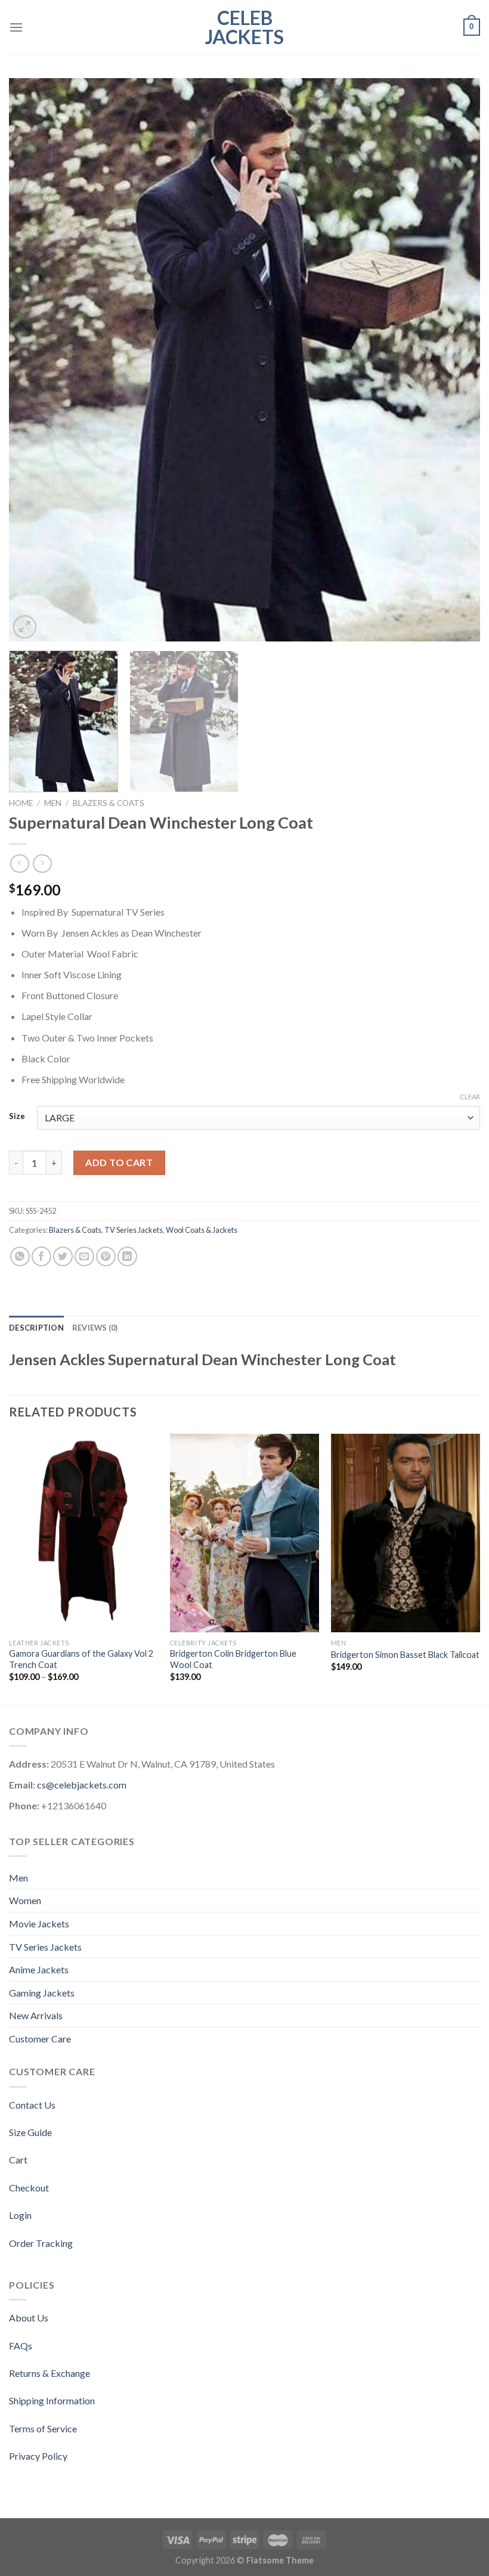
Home (21, 803)
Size (17, 1117)
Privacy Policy (38, 2456)
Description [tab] (36, 1328)
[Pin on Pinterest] (106, 1256)
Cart (18, 2160)
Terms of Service (43, 2428)
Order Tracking (41, 2243)
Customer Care (40, 2039)
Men (53, 803)
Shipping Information (52, 2400)
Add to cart (119, 1162)
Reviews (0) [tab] (95, 1328)
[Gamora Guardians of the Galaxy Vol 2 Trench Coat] (83, 1533)
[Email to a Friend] (84, 1256)
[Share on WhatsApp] (20, 1256)
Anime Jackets (39, 1969)
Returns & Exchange (49, 2373)
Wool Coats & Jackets (202, 1230)
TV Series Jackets (134, 1230)
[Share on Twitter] (63, 1256)
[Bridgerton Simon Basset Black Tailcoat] (406, 1533)
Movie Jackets (39, 1924)
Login (20, 2215)
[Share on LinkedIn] (127, 1256)
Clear (470, 1097)
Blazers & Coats (109, 803)
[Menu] (16, 27)
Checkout (29, 2188)
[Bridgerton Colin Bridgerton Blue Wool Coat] (244, 1533)
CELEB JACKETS (244, 27)
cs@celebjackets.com (82, 1785)
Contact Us (32, 2105)
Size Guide (30, 2132)
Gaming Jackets (42, 1993)
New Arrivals (36, 2015)
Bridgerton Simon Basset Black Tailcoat (405, 1655)
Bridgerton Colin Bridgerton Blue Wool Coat (233, 1659)
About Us (29, 2318)
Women (25, 1900)
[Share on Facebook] (41, 1256)
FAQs (21, 2346)
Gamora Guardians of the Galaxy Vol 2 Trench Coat (81, 1659)
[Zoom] (25, 627)
